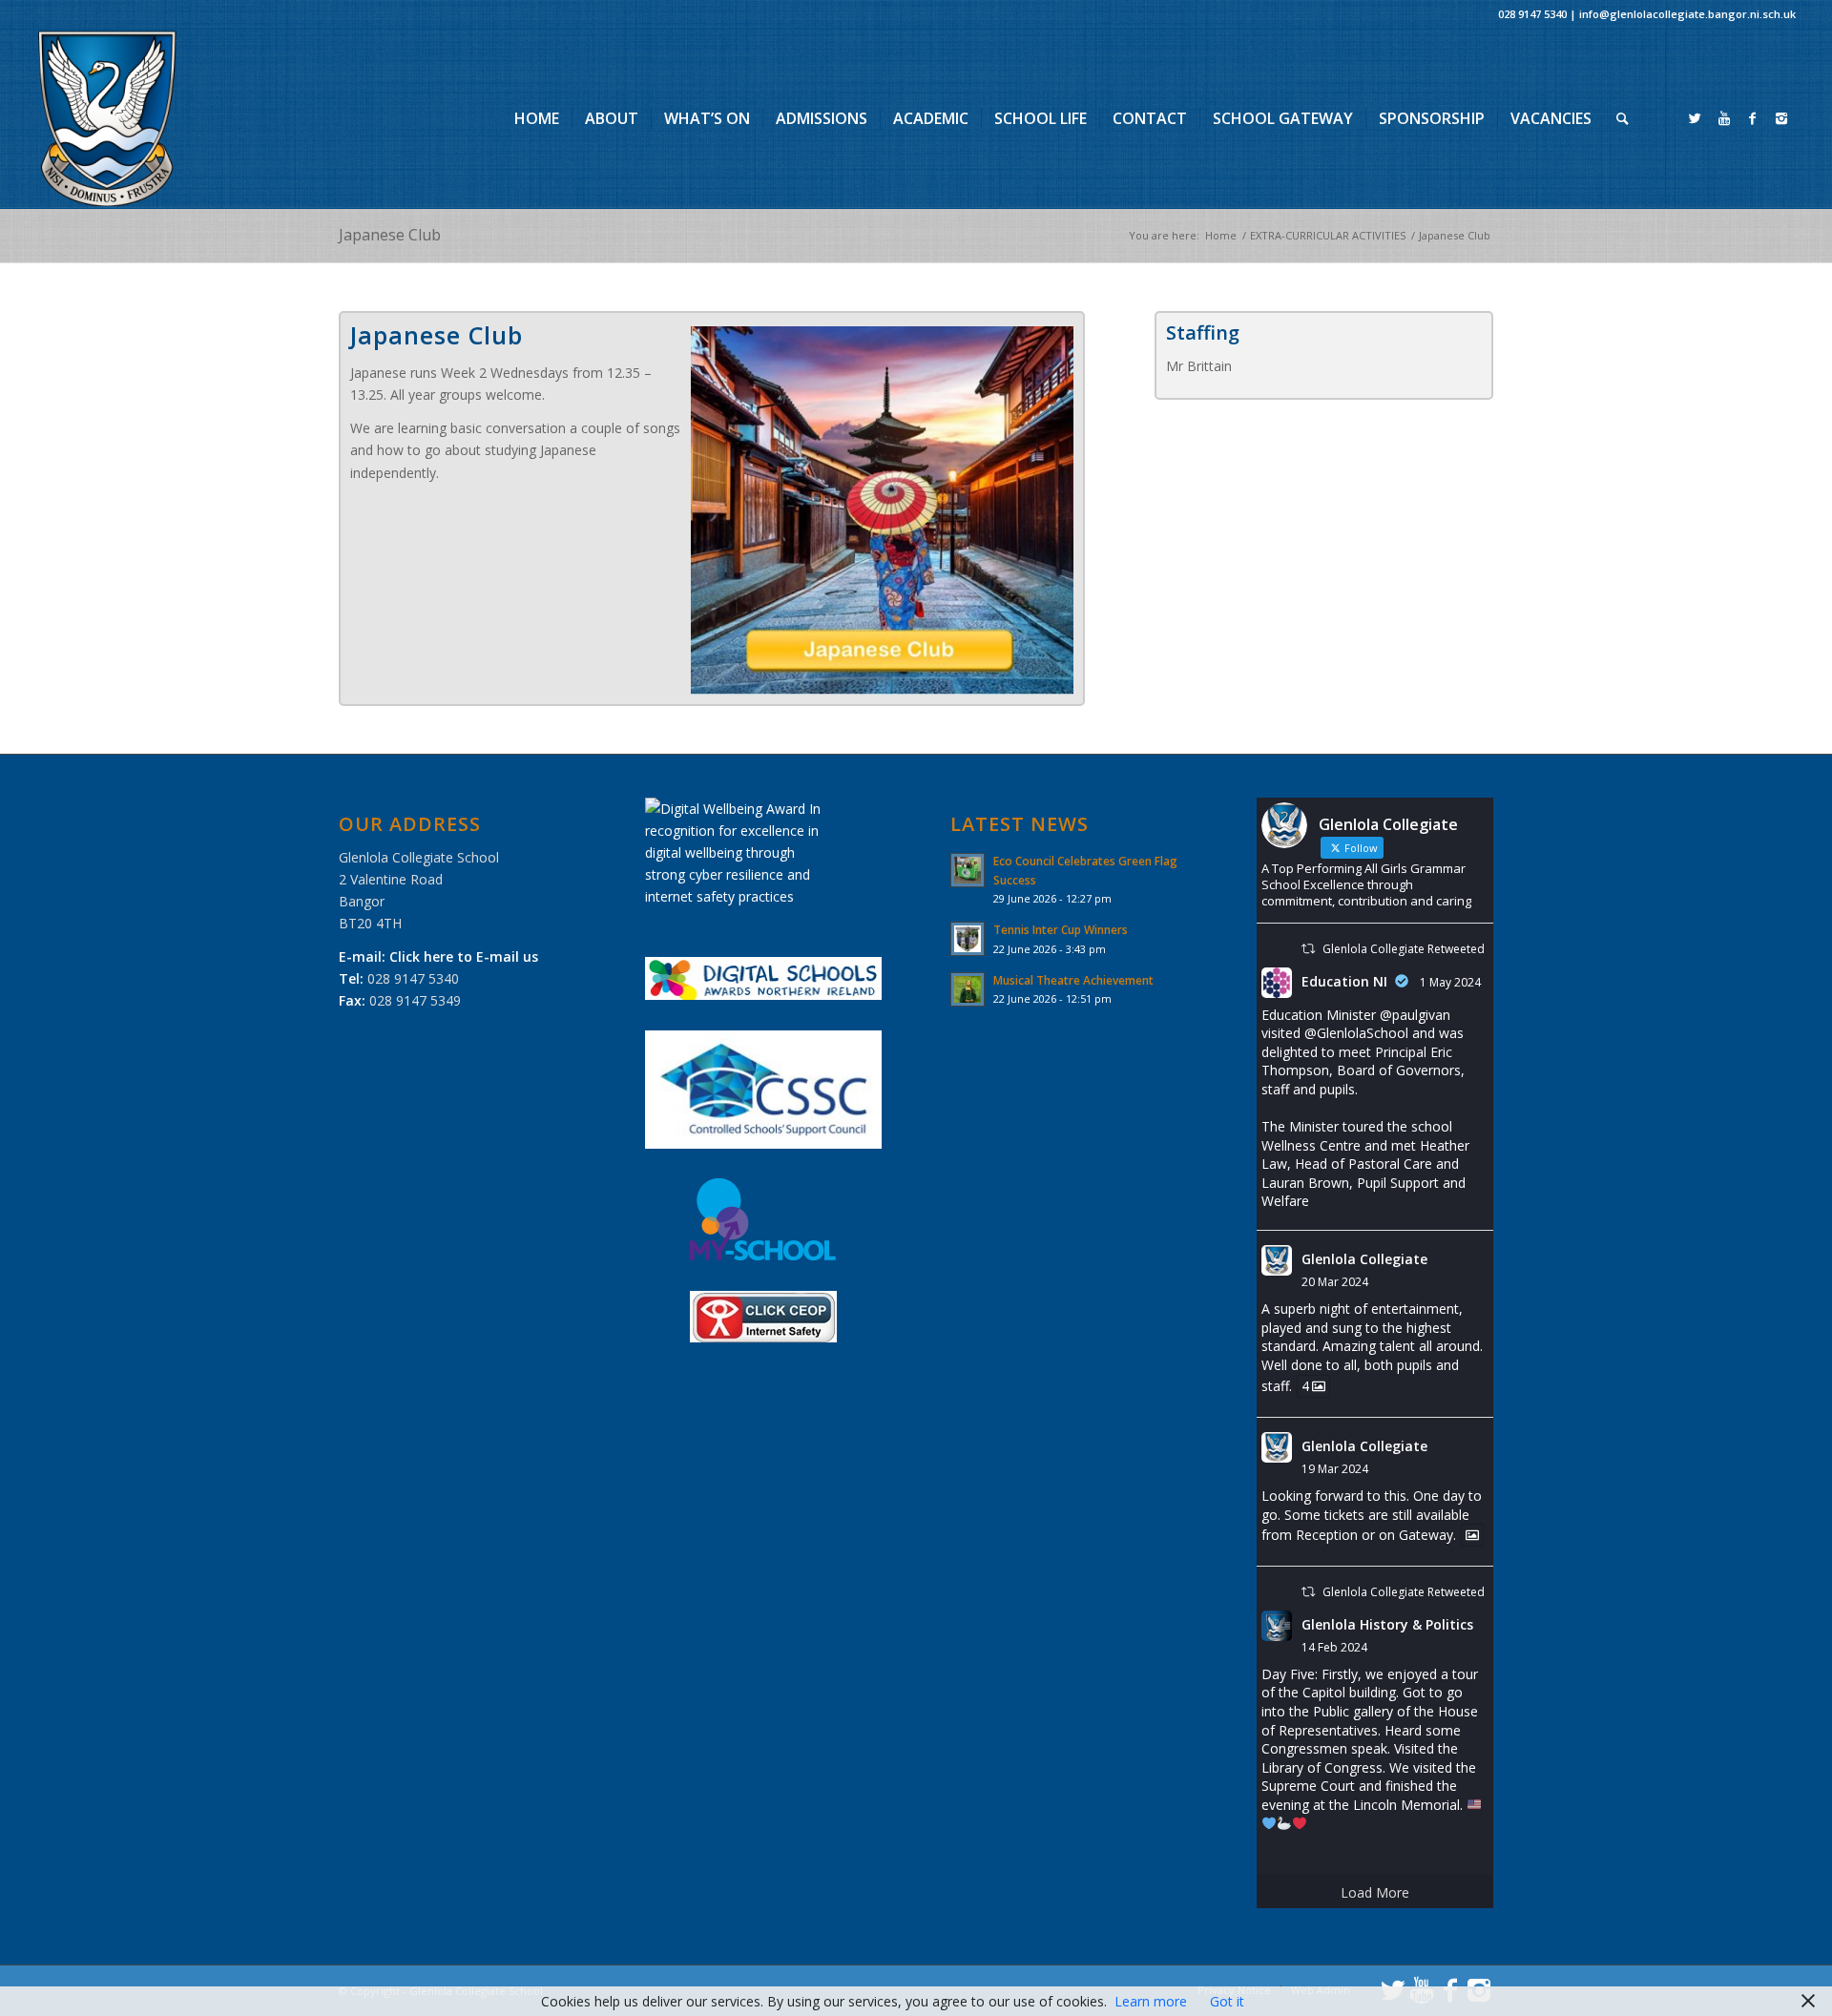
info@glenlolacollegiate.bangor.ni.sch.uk (1687, 14)
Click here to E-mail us (464, 956)
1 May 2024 (1450, 982)
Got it (1227, 2001)
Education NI (1344, 981)
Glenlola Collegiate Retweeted (1404, 949)
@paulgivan (1415, 1015)
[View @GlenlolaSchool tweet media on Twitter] (1472, 1535)
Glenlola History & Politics (1387, 1624)
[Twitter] (1696, 118)
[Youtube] (1724, 118)
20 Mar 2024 (1335, 1282)
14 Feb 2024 (1334, 1647)
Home (1221, 235)
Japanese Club (390, 235)
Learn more (1151, 2001)
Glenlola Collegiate (1364, 1259)
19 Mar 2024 (1335, 1469)
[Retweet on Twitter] (1308, 949)
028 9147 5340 (1532, 14)
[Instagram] (1781, 118)
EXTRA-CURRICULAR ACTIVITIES (1328, 235)
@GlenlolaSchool (1356, 1033)
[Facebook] (1753, 118)
